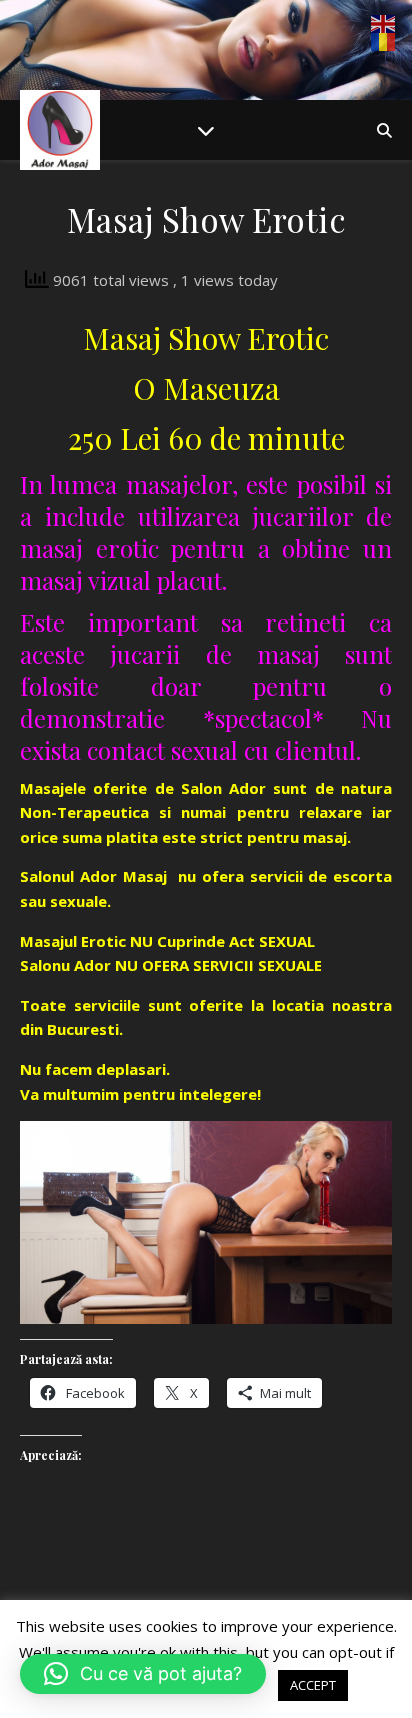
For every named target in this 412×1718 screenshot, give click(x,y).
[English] (384, 24)
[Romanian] (384, 42)
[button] (143, 1674)
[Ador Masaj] (60, 130)
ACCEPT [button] (313, 1685)
